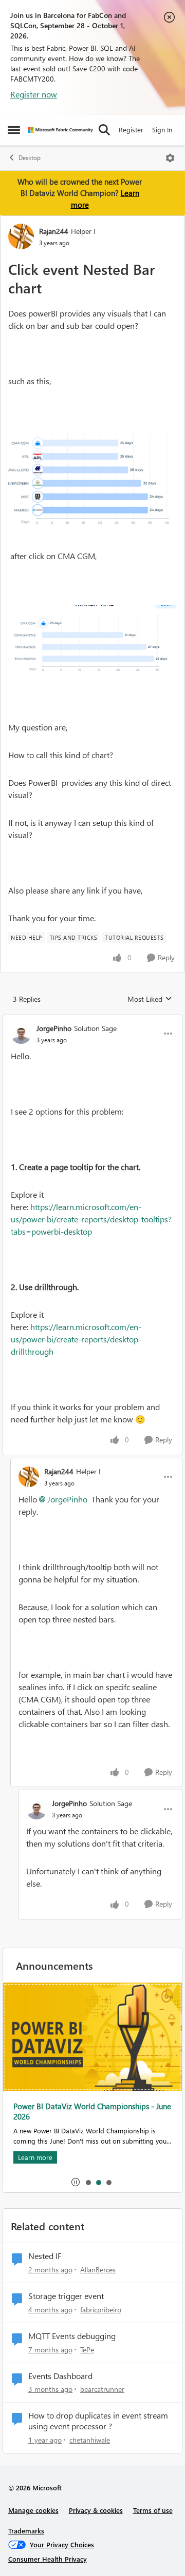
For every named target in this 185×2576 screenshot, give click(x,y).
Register (131, 130)
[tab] (88, 2182)
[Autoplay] (76, 2182)
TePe (87, 2350)
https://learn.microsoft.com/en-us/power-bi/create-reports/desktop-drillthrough (76, 1339)
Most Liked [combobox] (150, 999)
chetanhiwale (90, 2440)
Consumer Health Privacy (48, 2559)
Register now (34, 94)
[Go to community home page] (60, 130)
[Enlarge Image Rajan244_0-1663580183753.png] (92, 482)
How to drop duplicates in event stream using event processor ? (98, 2421)
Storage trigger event (66, 2296)
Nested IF (45, 2256)
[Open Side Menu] (14, 130)
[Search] (104, 130)
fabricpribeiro (101, 2310)
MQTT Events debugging (72, 2336)
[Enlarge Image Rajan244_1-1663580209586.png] (92, 642)
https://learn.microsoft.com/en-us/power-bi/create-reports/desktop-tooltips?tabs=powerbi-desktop (91, 1219)
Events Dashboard (60, 2376)
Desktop (30, 158)
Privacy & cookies (96, 2510)
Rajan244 (54, 231)
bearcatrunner (102, 2389)
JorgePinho (54, 1028)
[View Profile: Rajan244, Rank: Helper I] (21, 236)
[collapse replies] (92, 1020)
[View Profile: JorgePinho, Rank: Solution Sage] (21, 1034)
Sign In (162, 130)
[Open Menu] (170, 158)
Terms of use (153, 2510)
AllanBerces (98, 2270)
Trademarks (26, 2531)
